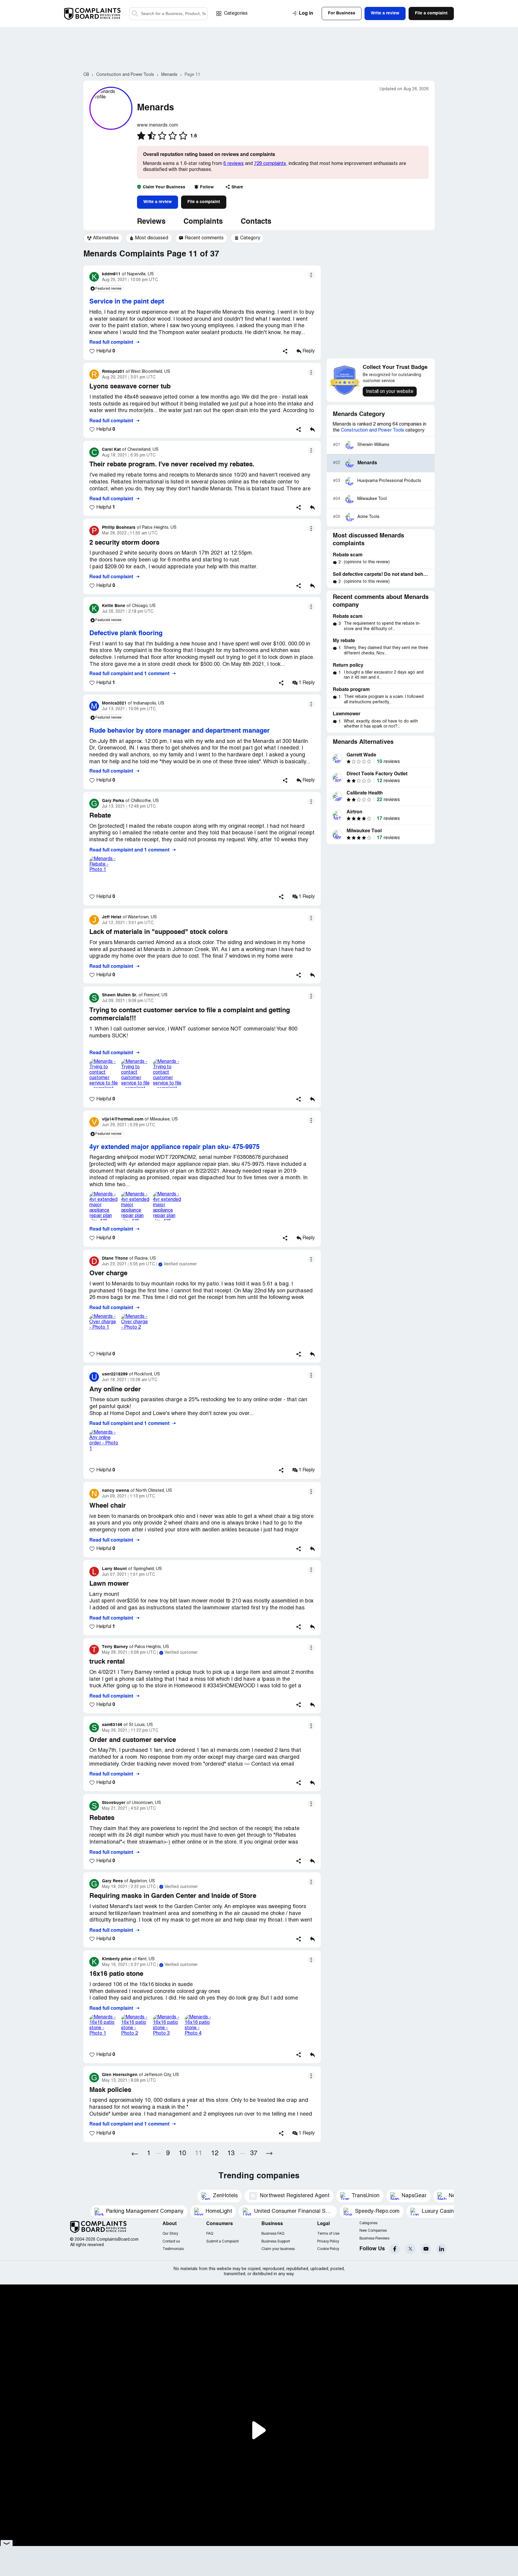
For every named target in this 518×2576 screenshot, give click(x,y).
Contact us (171, 2241)
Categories (236, 13)
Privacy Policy (328, 2241)
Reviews (151, 222)
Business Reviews (374, 2238)
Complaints (203, 222)
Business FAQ (273, 2234)
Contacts (256, 222)
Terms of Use (328, 2234)
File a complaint (204, 202)
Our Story (170, 2234)
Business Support (276, 2241)
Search (135, 14)
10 (182, 2154)
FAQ (210, 2234)
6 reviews (234, 164)
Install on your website (390, 392)
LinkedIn (441, 2249)
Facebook (395, 2249)
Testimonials (173, 2249)
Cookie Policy (328, 2249)
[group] (103, 238)
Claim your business (278, 2249)
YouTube (426, 2249)
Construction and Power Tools (372, 430)
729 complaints (270, 164)
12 (215, 2154)
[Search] (168, 14)
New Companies (373, 2231)
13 (231, 2154)
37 (254, 2154)
